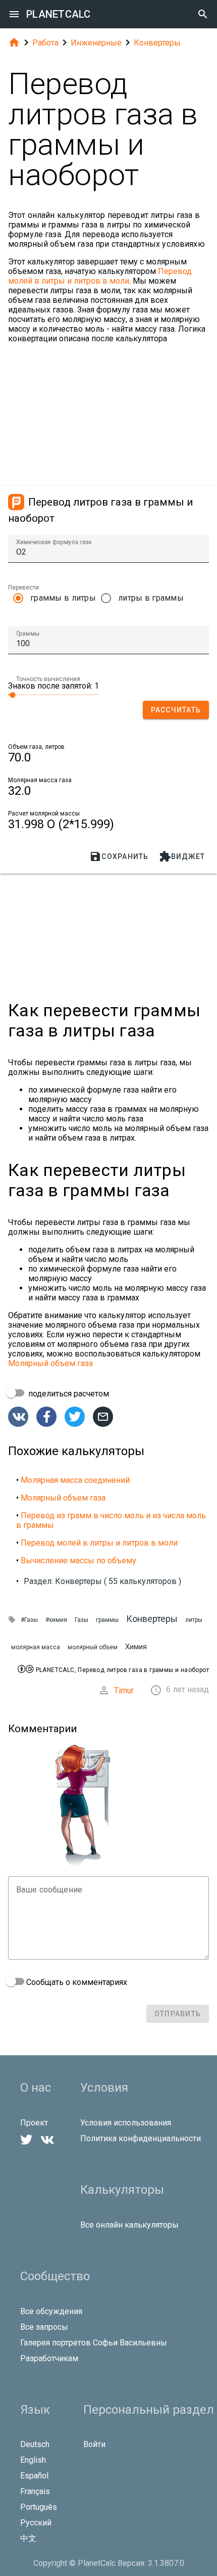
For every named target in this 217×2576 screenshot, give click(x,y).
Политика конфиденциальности (141, 2138)
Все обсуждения (51, 2311)
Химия (136, 1647)
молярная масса (36, 1647)
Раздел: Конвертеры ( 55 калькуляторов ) (102, 1581)
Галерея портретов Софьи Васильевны (94, 2343)
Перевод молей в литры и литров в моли (100, 276)
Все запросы (44, 2327)
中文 (28, 2538)
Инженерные (96, 43)
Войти (94, 2444)
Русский (36, 2523)
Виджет (182, 856)
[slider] (53, 694)
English (33, 2460)
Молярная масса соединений (75, 1480)
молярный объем (93, 1647)
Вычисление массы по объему (78, 1561)
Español (34, 2476)
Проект (34, 2123)
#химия (56, 1620)
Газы (82, 1620)
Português (39, 2507)
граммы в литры (63, 598)
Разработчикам (49, 2358)
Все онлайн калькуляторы (129, 2225)
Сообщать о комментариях (76, 1982)
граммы (107, 1620)
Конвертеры (157, 43)
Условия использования (126, 2123)
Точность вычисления (48, 679)
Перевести (23, 587)
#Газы (29, 1620)
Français (35, 2491)
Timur (124, 1690)
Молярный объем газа (50, 1363)
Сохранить (119, 856)
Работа (45, 43)
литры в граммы (151, 598)
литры (194, 1620)
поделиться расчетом (68, 1394)
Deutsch (35, 2444)
